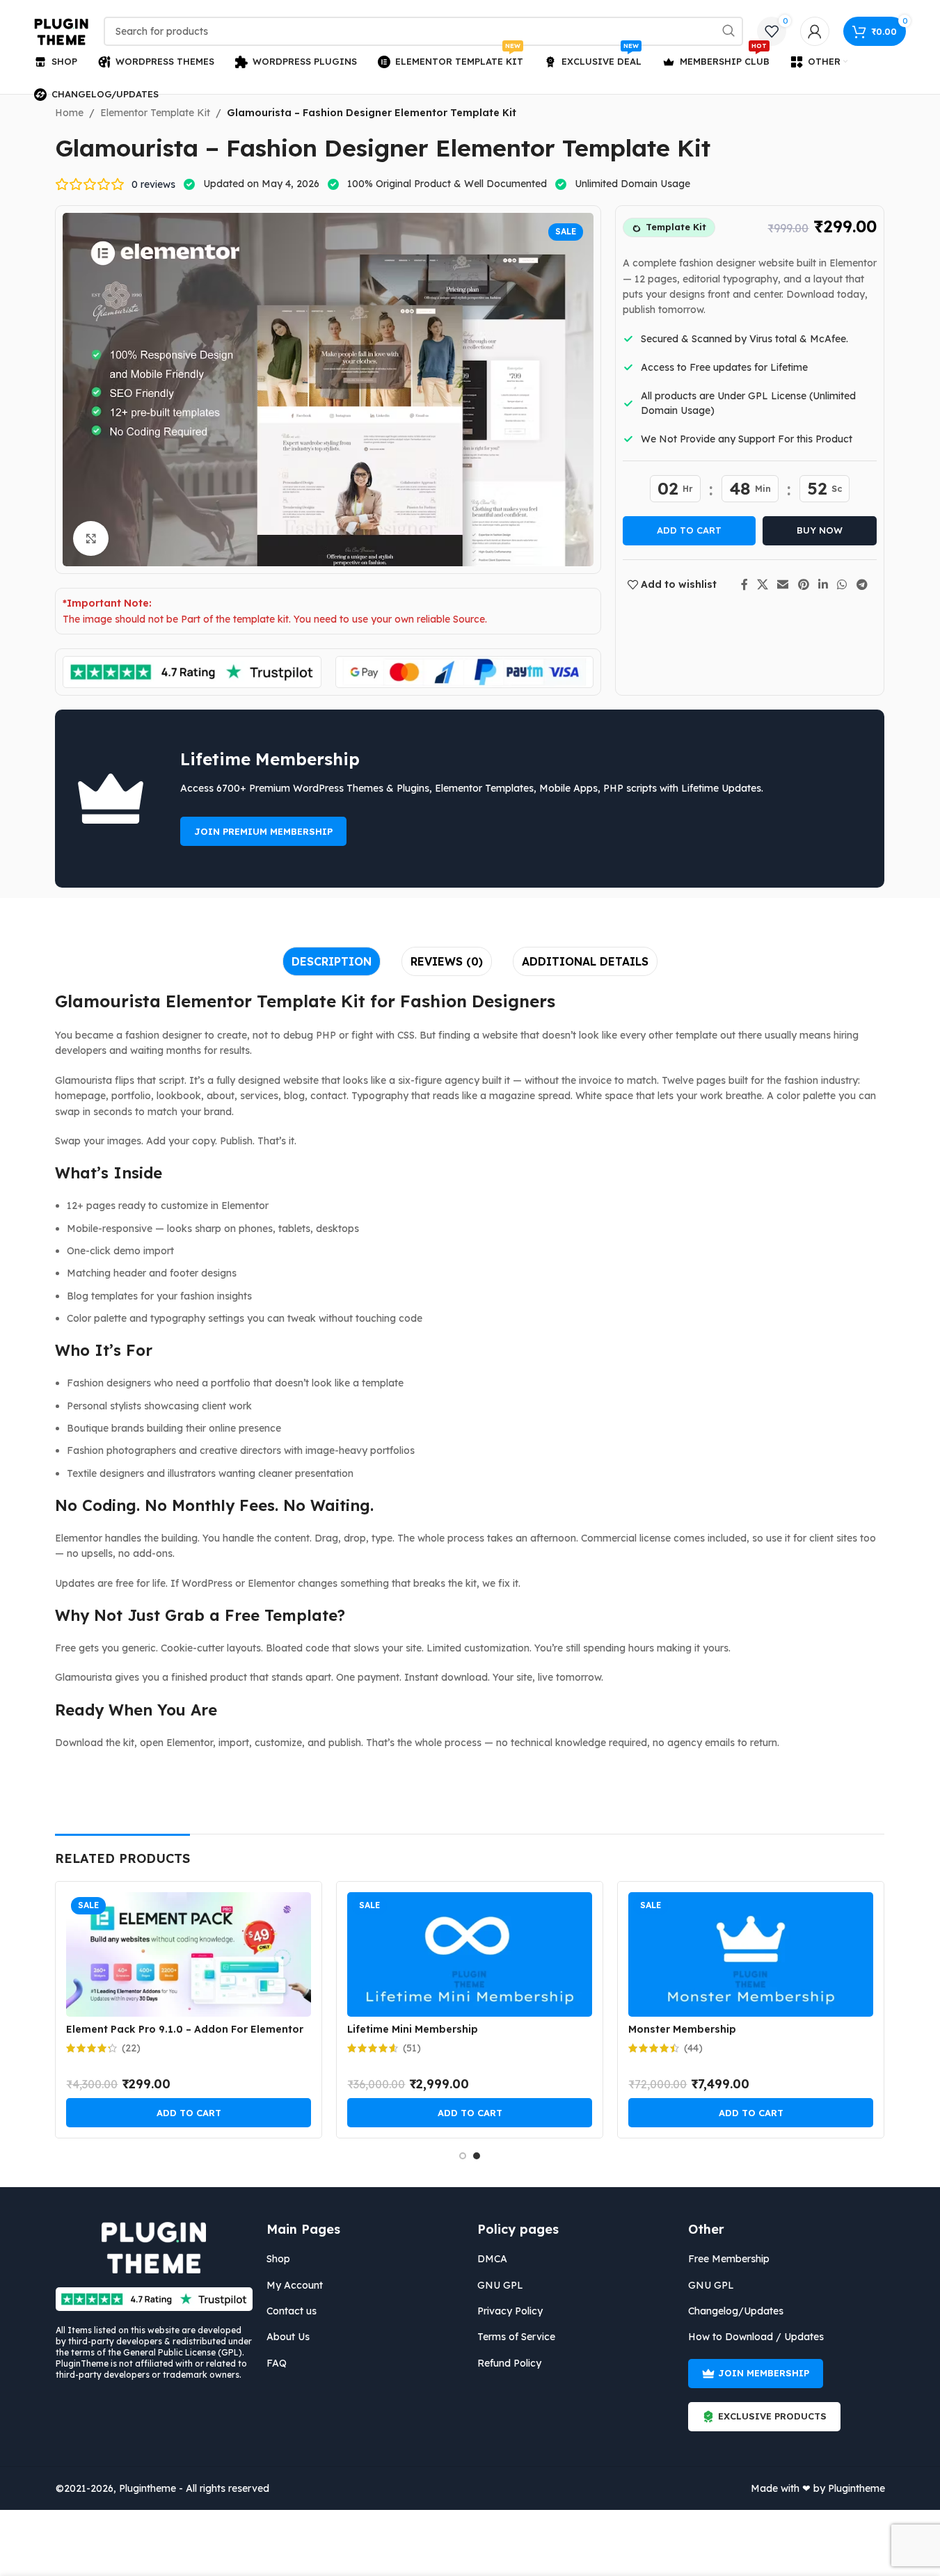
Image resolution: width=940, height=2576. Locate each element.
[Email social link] (783, 584)
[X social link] (763, 584)
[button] (189, 2113)
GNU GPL (500, 2285)
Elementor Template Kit (155, 113)
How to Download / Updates (756, 2337)
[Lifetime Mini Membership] (470, 1954)
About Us (288, 2337)
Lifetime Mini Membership (413, 2029)
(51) (412, 2048)
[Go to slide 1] (463, 2156)
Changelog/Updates (736, 2311)
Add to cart (689, 530)
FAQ (277, 2363)
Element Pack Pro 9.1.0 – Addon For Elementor (185, 2029)
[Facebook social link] (744, 584)
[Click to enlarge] (90, 538)
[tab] (332, 961)
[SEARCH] (728, 31)
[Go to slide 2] (477, 2156)
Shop (278, 2259)
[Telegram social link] (862, 584)
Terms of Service (516, 2337)
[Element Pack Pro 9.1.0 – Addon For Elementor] (189, 1954)
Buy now (820, 530)
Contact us (292, 2311)
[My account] (815, 31)
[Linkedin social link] (823, 584)
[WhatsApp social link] (842, 584)
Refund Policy (509, 2363)
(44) (693, 2048)
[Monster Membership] (751, 1954)
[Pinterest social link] (803, 584)
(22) (131, 2048)
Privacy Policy (510, 2311)
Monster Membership (682, 2029)
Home (69, 113)
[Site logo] (62, 31)
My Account (295, 2285)
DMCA (492, 2259)
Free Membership (729, 2259)
